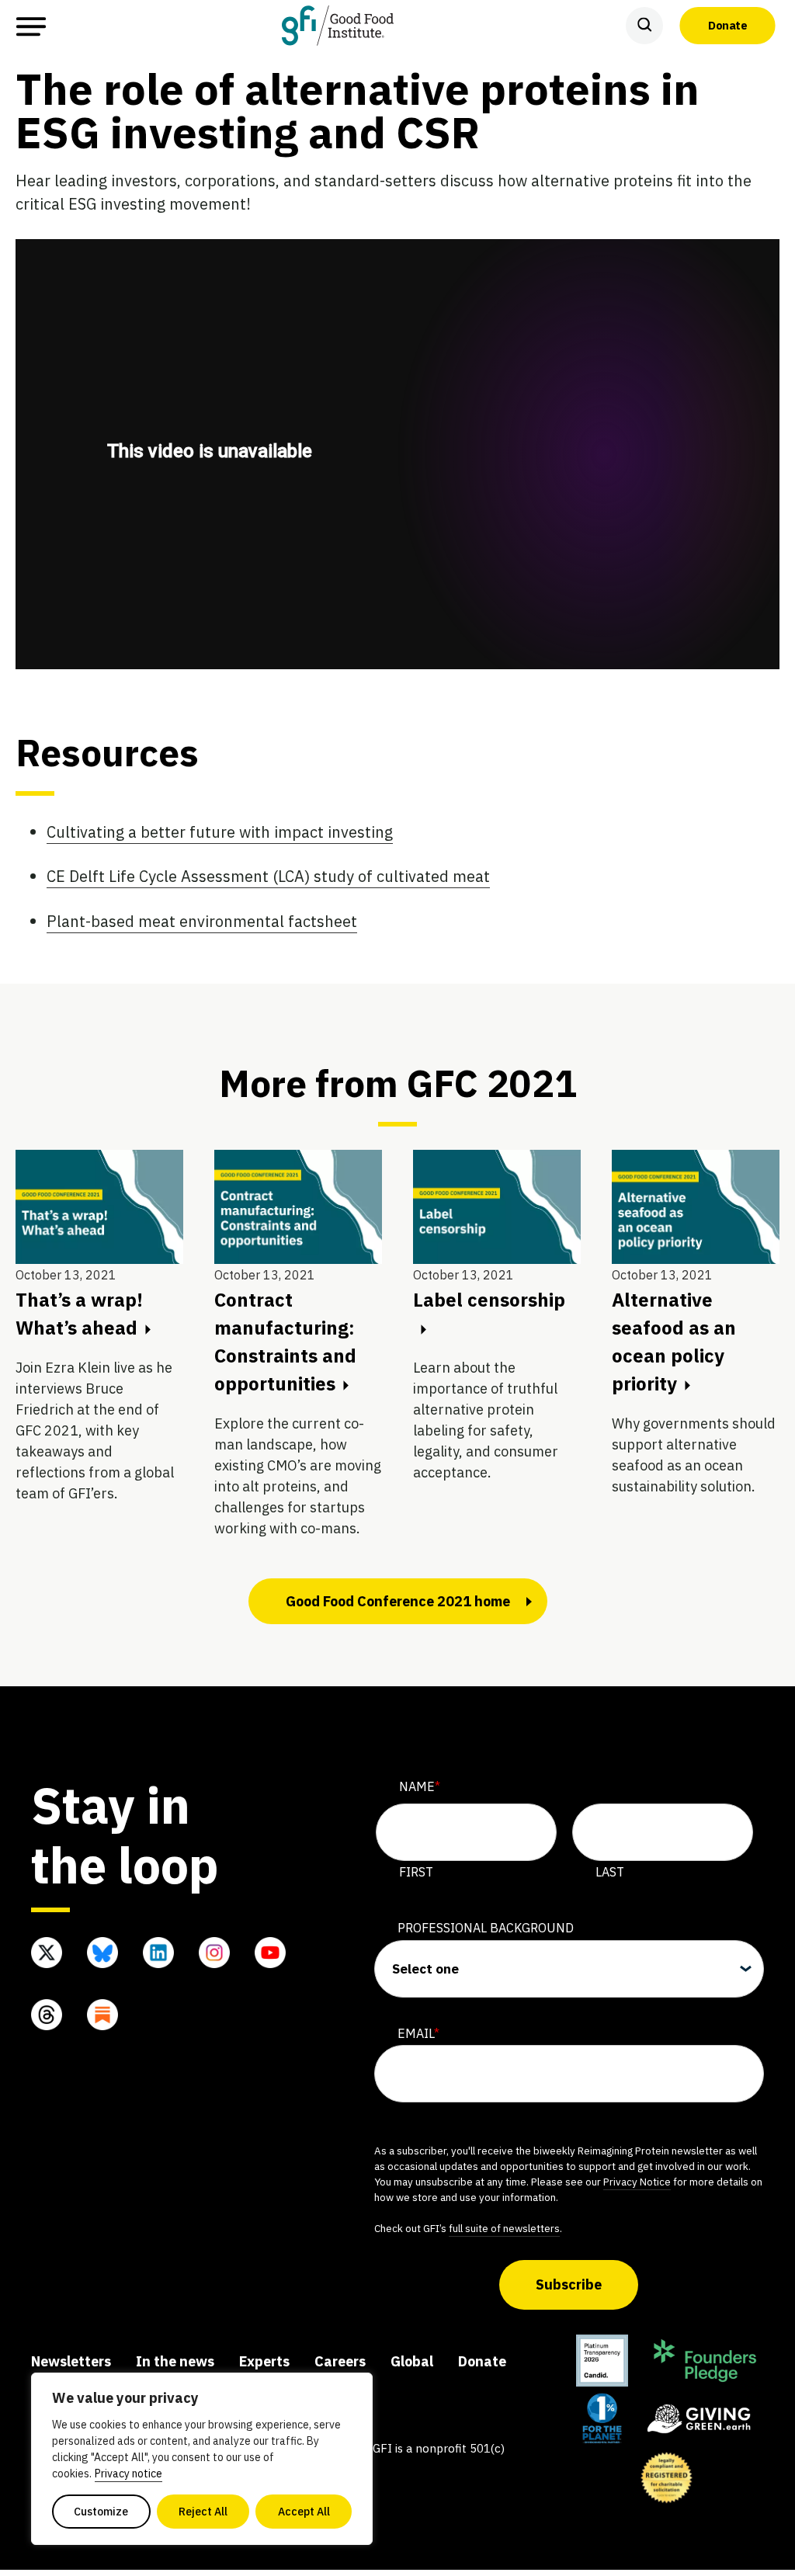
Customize (101, 2512)
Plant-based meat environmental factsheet (202, 921)
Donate (727, 25)
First (416, 1872)
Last (610, 1872)
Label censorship (489, 1300)
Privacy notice (128, 2474)
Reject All (203, 2512)
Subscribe (569, 2284)
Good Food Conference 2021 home (398, 1601)
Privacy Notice (637, 2182)
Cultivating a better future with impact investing (220, 832)
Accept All (304, 2512)
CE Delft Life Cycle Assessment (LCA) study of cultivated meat (268, 876)
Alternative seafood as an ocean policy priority (674, 1342)
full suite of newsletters (504, 2228)
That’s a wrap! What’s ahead (79, 1314)
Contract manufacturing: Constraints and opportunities (285, 1342)
